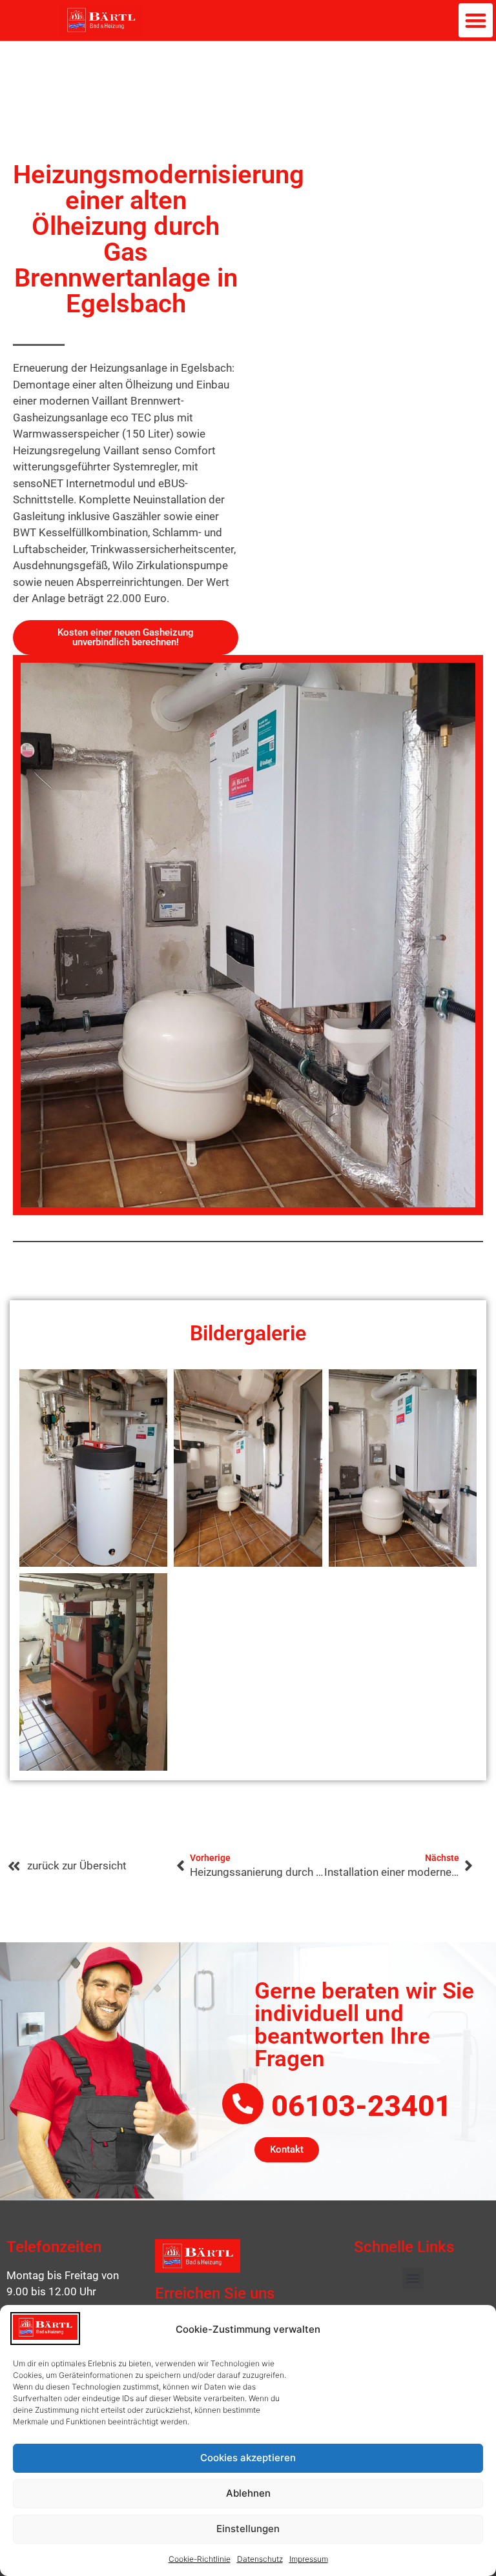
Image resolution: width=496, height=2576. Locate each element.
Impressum (309, 2559)
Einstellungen (248, 2529)
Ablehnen (248, 2493)
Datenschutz (260, 2559)
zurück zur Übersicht (77, 1866)
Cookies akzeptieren (248, 2458)
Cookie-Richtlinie (200, 2559)
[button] (476, 20)
